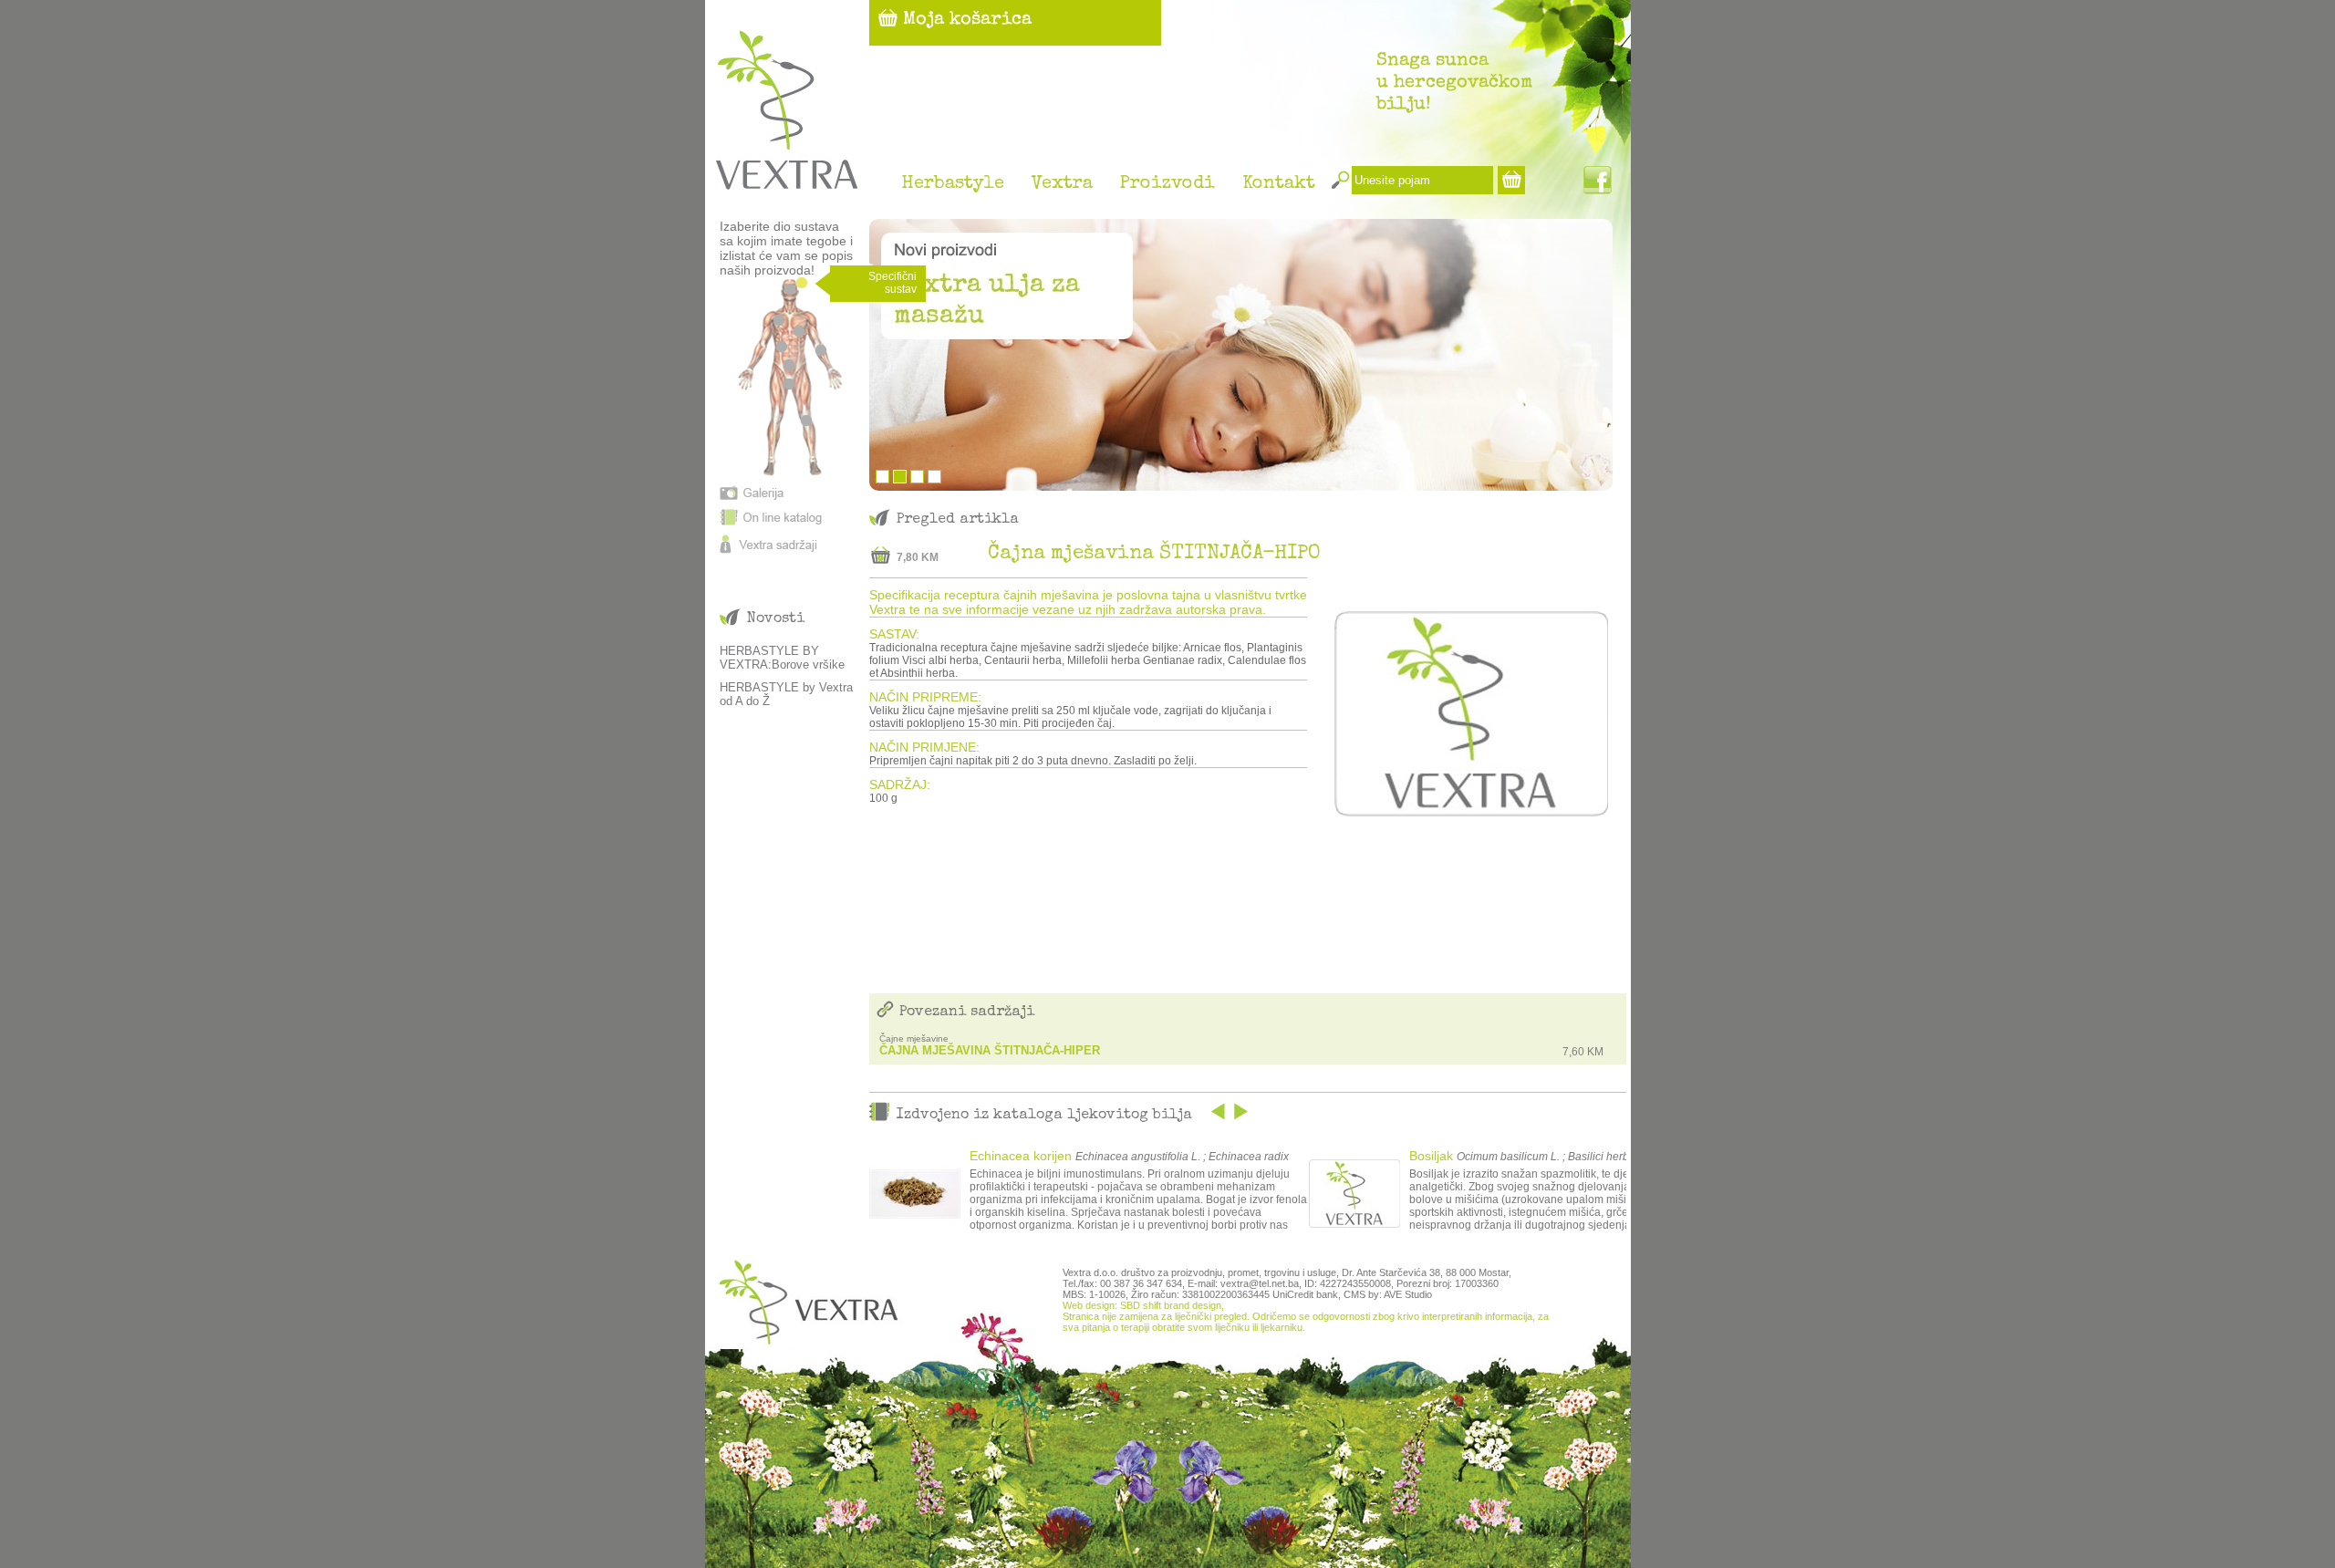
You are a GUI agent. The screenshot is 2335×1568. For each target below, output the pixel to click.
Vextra (1062, 184)
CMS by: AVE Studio (1388, 1294)
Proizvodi (1167, 184)
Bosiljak (991, 1156)
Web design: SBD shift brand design (1142, 1305)
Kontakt (1279, 184)
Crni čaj (1431, 1156)
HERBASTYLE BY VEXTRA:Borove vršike (782, 658)
